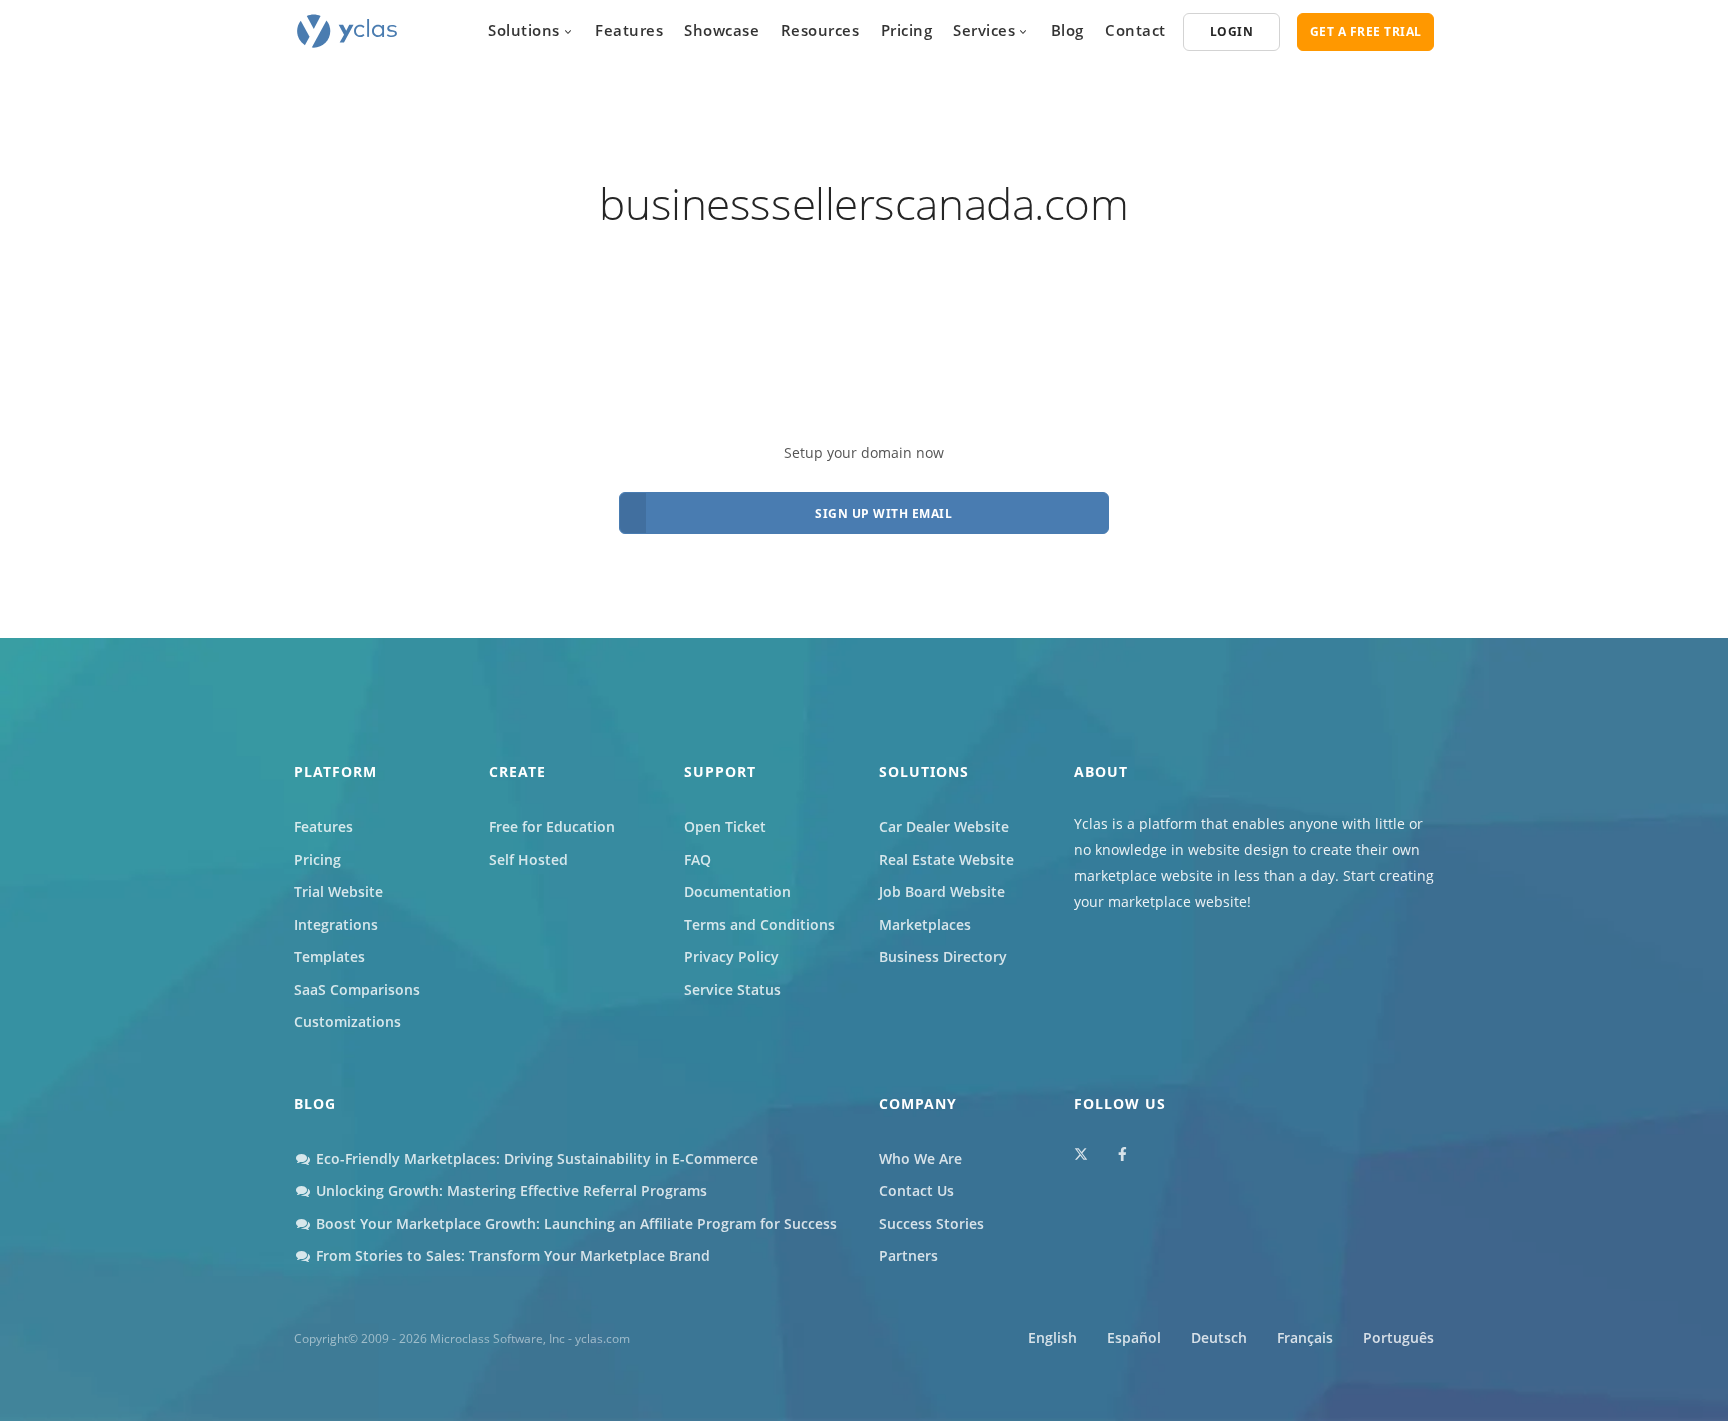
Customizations (347, 1021)
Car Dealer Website (944, 826)
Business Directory (943, 956)
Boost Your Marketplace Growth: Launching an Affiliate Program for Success (574, 1223)
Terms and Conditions (759, 924)
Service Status (732, 989)
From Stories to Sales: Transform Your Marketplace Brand (511, 1255)
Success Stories (931, 1223)
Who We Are (920, 1158)
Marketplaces (925, 924)
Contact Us (916, 1190)
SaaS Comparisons (357, 989)
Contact (1135, 30)
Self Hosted (528, 859)
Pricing (907, 30)
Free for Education (552, 826)
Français (1305, 1337)
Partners (908, 1255)
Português (1398, 1337)
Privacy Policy (731, 956)
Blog (1067, 30)
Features (629, 30)
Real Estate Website (946, 859)
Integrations (336, 924)
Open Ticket (725, 826)
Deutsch (1219, 1337)
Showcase (721, 30)
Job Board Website (942, 891)
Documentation (737, 891)
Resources (820, 30)
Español (1134, 1337)
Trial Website (338, 891)
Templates (329, 956)
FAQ (697, 859)
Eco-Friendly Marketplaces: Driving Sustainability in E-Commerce (535, 1158)
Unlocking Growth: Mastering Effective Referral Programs (509, 1190)
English (1052, 1337)
